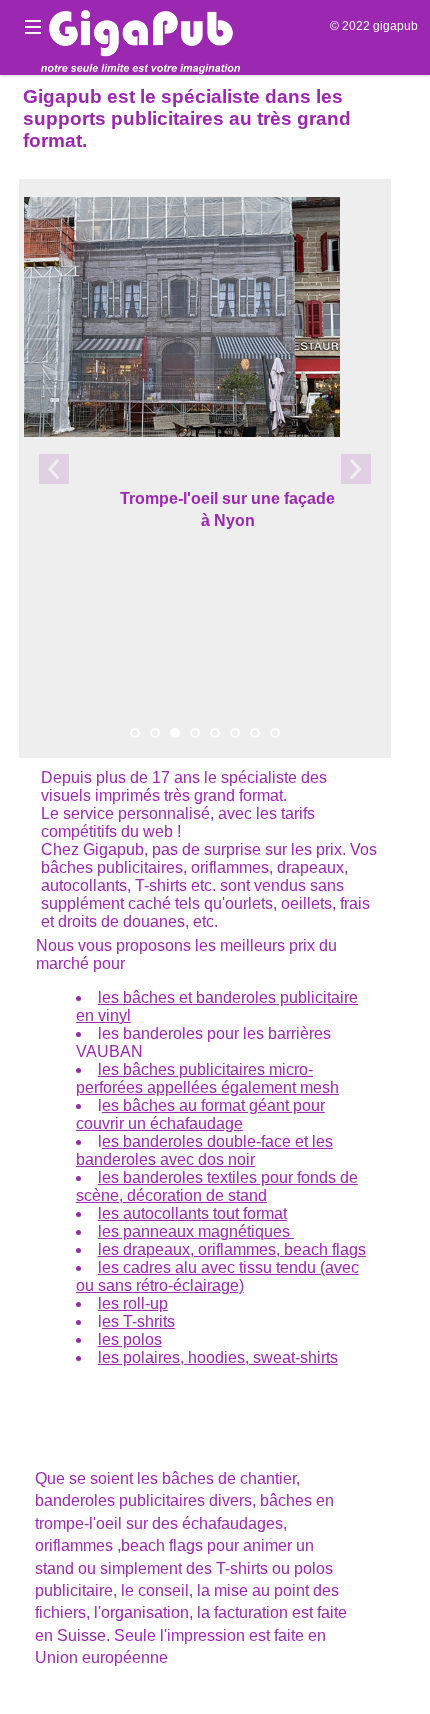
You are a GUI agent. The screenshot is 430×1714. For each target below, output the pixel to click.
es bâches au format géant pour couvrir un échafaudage (200, 1114)
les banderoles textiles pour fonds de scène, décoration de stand (217, 1186)
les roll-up (133, 1303)
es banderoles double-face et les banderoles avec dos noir (204, 1150)
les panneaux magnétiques (196, 1231)
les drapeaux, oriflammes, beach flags (232, 1249)
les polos (130, 1339)
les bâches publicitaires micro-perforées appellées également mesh (207, 1078)
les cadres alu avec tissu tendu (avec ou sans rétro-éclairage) (217, 1276)
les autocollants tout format (192, 1213)
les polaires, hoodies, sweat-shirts (218, 1357)
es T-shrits (138, 1321)
